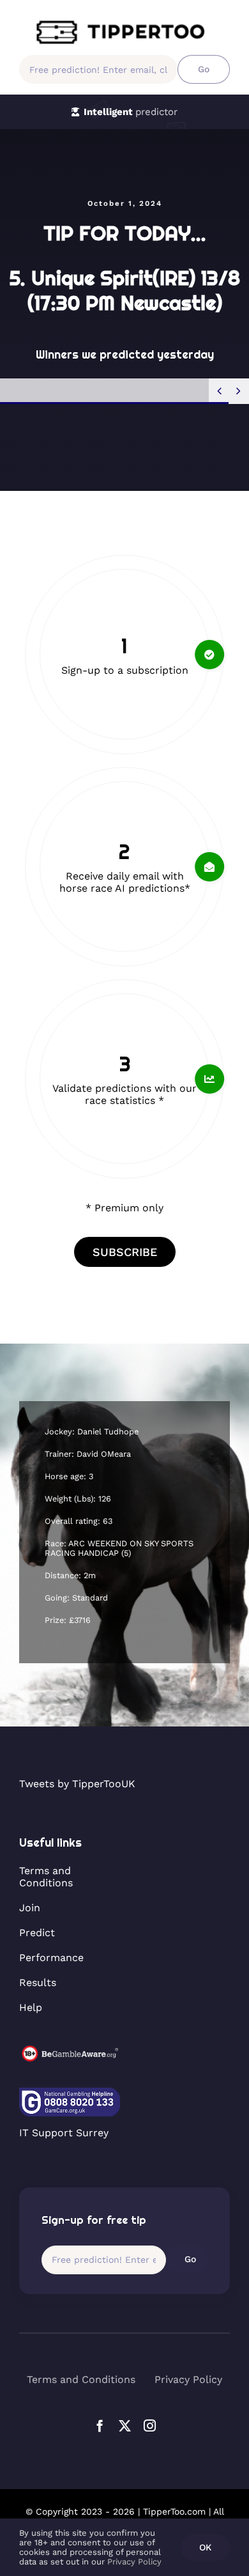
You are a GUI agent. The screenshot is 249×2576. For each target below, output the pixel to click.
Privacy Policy (134, 2562)
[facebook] (100, 2425)
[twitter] (125, 2425)
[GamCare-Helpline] (70, 2092)
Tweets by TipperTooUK (77, 1784)
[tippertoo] (124, 24)
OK (205, 2547)
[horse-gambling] (70, 2050)
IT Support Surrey (64, 2133)
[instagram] (150, 2425)
